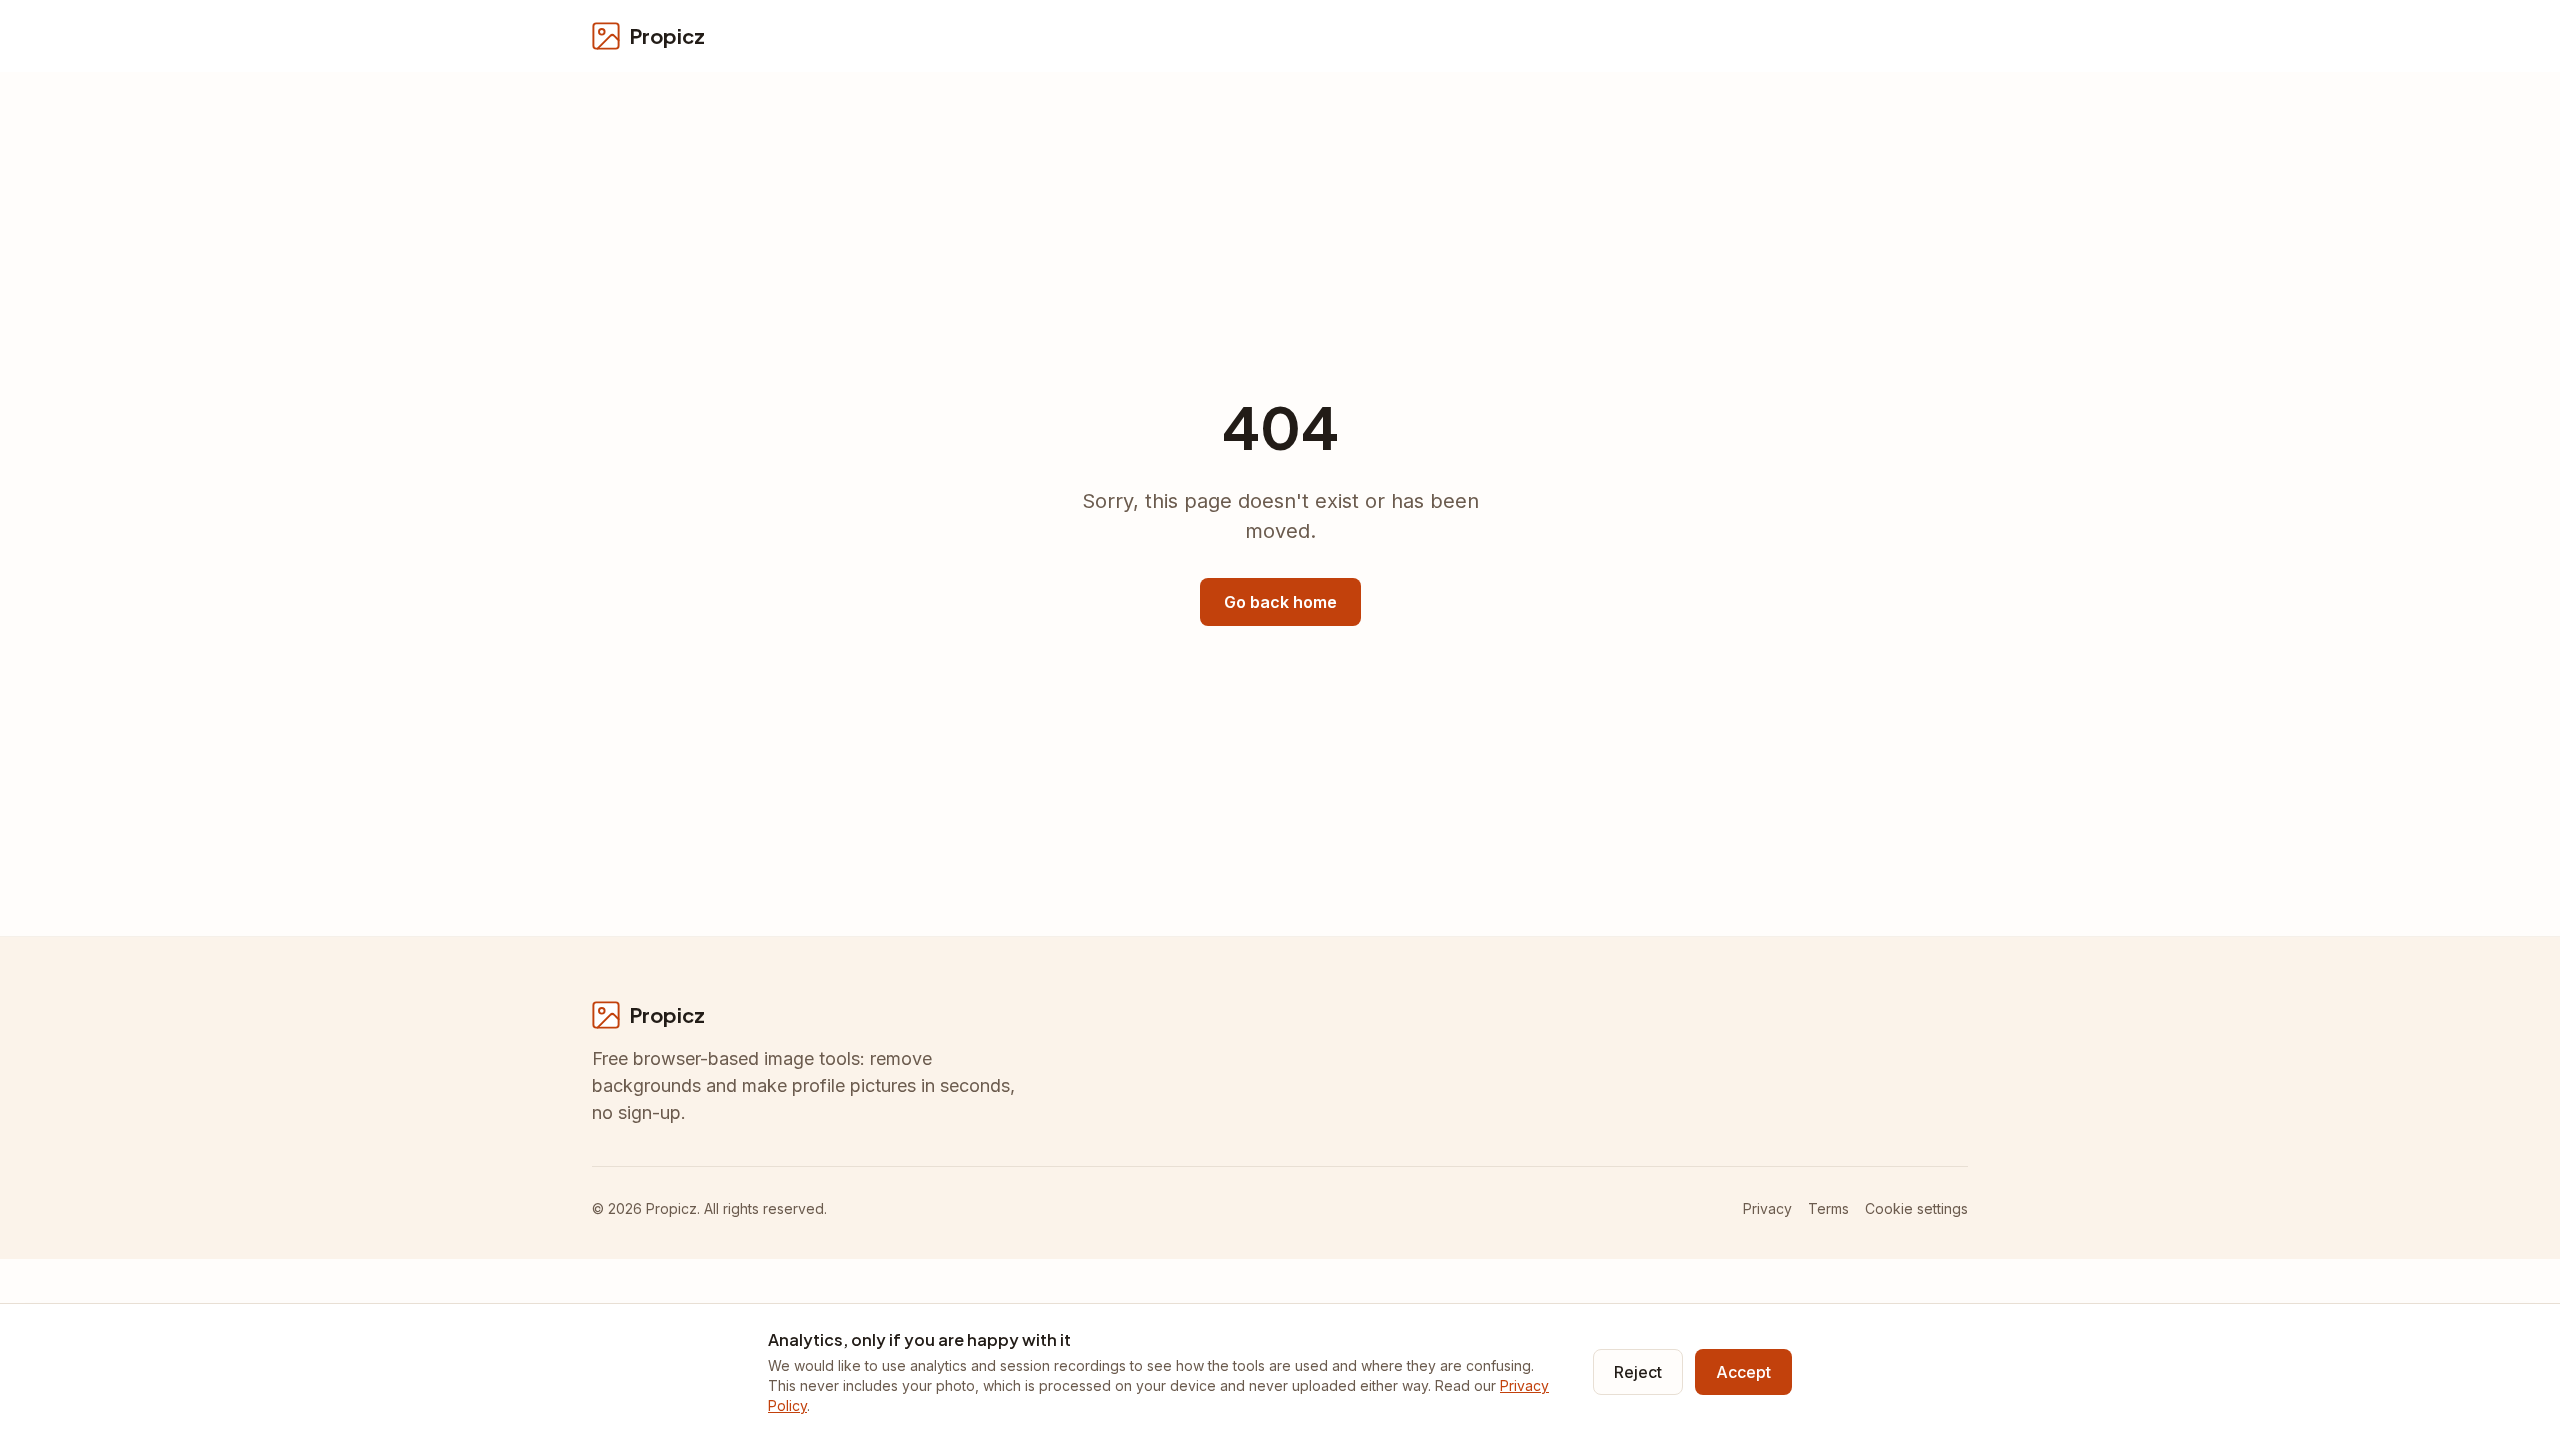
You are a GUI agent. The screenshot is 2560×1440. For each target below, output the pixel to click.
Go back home (1280, 602)
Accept (1743, 1372)
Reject (1638, 1372)
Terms (1828, 1208)
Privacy (1767, 1208)
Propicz (667, 35)
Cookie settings (1916, 1208)
